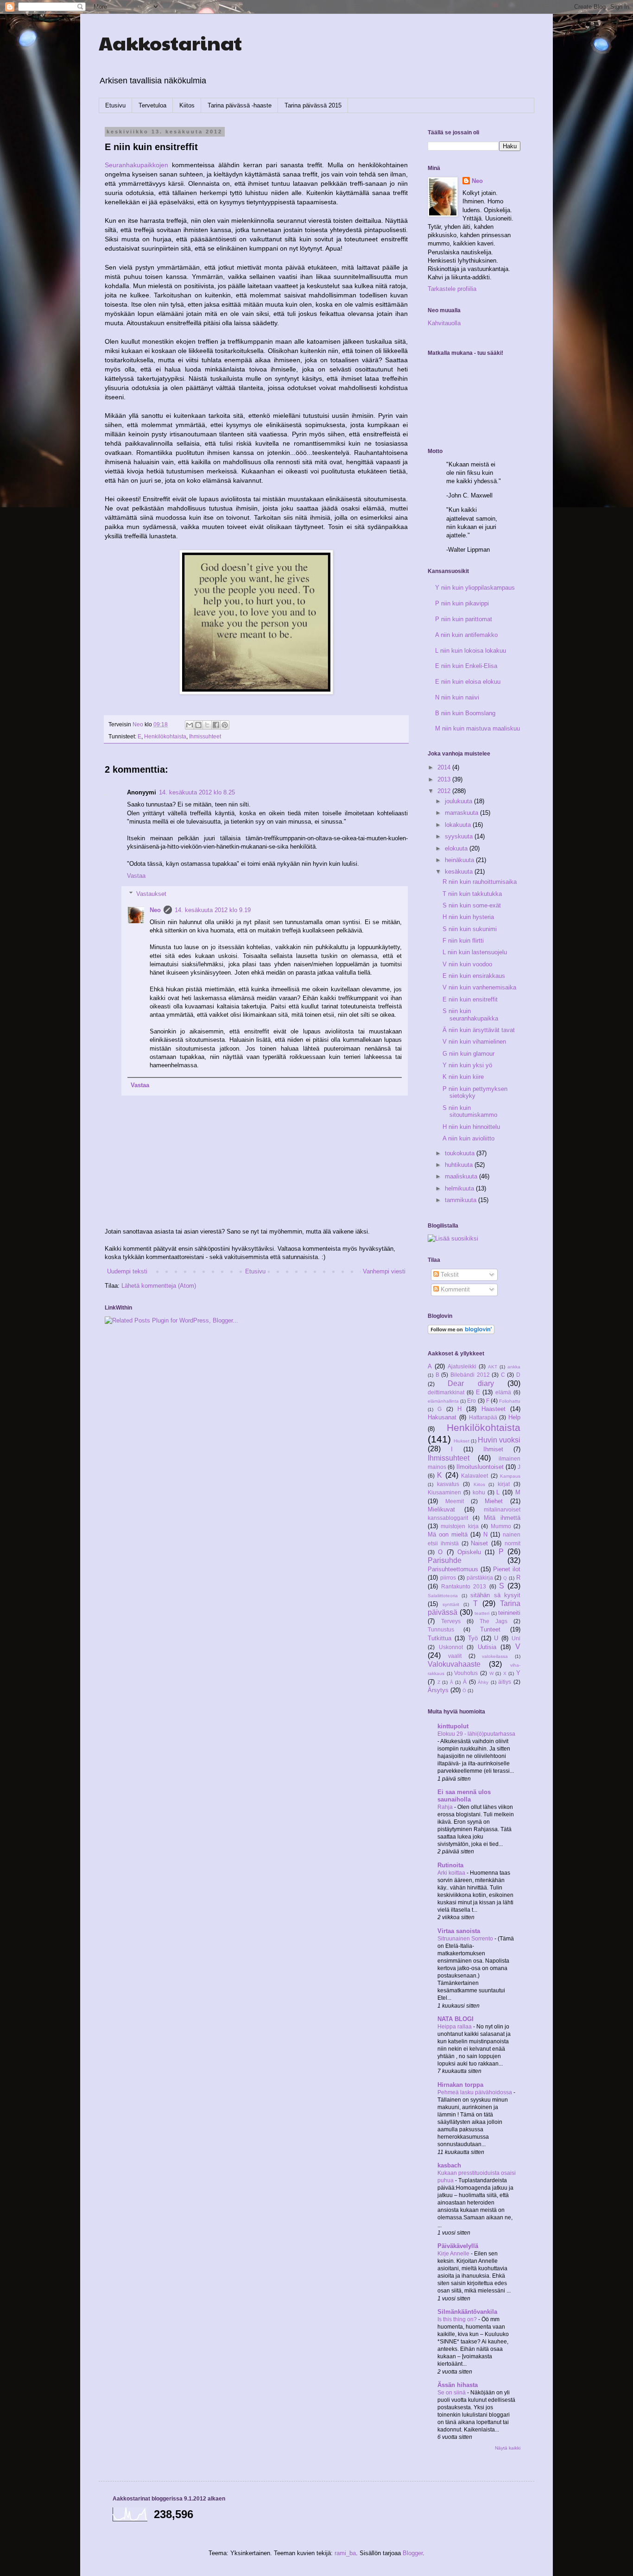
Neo (155, 910)
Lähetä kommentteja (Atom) (159, 1286)
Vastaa (136, 876)
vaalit (455, 1656)
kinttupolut (453, 1726)
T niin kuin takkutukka (472, 894)
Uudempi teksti (127, 1271)
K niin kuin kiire (463, 1077)
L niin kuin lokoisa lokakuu (471, 651)
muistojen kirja (459, 1526)
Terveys (451, 1621)
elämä (503, 1392)
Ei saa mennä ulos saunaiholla (464, 1796)
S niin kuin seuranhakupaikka (470, 1015)
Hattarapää (483, 1417)
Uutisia (487, 1647)
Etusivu (115, 105)
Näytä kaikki (508, 2448)
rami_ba (345, 2553)
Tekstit (449, 1275)
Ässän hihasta (458, 2385)
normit (513, 1543)
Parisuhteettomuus (453, 1569)
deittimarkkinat (446, 1392)
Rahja (446, 1807)
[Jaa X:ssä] (207, 725)
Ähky (483, 1682)
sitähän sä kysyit (495, 1595)
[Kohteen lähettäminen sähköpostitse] (190, 725)
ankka (514, 1367)
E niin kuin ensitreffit (470, 999)
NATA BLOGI (456, 2019)
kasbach (449, 2165)
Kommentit (454, 1289)
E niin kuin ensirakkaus (474, 976)
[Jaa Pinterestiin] (225, 725)
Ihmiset (493, 1449)
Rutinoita (450, 1865)
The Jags (494, 1621)
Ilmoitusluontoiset (480, 1467)
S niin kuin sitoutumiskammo (470, 1112)
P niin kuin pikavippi (462, 603)
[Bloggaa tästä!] (198, 725)
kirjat (504, 1484)
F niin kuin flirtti (463, 941)
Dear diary (471, 1383)
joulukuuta (459, 801)
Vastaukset (151, 893)
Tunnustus (441, 1629)
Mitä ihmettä (502, 1518)
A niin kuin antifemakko (466, 635)
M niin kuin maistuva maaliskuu (478, 728)
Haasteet (494, 1409)
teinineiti (509, 1613)
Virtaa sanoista (459, 1931)
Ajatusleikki (462, 1366)
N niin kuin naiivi (457, 697)
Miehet (494, 1501)
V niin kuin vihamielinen (474, 1042)
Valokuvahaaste (454, 1664)
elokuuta (457, 848)
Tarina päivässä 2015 (313, 105)
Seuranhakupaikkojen (138, 165)
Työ (473, 1638)
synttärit (451, 1604)
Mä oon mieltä (448, 1534)
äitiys (505, 1682)
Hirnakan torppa (460, 2085)
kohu (479, 1492)
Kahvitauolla (444, 323)
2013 (445, 779)
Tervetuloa (152, 105)
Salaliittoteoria (443, 1596)
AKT (493, 1367)
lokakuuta (459, 825)
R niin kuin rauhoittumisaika (480, 882)
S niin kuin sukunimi (470, 929)
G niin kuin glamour (468, 1054)
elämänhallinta (443, 1401)
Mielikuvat (441, 1509)
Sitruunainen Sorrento (466, 1939)
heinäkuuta (460, 860)
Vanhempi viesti (384, 1271)
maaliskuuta (462, 1176)
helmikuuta (460, 1188)
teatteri (482, 1613)
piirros (448, 1578)
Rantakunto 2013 (464, 1586)
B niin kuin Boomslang (465, 713)
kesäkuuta (460, 872)
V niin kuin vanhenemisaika (479, 987)
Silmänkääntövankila (467, 2312)
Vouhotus (466, 1673)
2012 (445, 791)
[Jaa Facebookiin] (216, 725)
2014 (445, 767)
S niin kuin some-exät (472, 905)
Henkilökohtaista (165, 736)
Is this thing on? (458, 2319)
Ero (472, 1401)
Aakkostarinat (170, 42)
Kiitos (187, 105)
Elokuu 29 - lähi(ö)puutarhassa (476, 1734)
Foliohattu (510, 1401)
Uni (516, 1638)
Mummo (501, 1526)
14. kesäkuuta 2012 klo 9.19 (213, 910)
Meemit (455, 1501)
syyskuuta (460, 836)
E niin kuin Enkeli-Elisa (466, 666)
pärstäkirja (480, 1578)
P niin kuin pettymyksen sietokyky (475, 1093)
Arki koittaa (452, 1873)
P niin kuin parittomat (464, 619)
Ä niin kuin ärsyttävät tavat (479, 1030)
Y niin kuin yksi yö (467, 1065)
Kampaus (510, 1476)
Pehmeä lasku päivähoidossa (475, 2092)
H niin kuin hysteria (468, 917)
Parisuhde (445, 1560)
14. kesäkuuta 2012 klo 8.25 (197, 792)
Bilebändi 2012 (470, 1375)
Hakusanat (442, 1417)
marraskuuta (462, 813)
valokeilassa (495, 1656)
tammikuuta (462, 1200)
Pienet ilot (507, 1569)
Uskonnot (451, 1647)
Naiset (479, 1543)
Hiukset (462, 1441)
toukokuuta (461, 1153)
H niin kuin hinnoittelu (471, 1127)
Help (514, 1417)
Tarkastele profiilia (452, 289)
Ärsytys (438, 1690)
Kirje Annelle (454, 2254)
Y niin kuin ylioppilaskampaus (475, 588)
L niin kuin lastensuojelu (475, 952)
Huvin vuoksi (499, 1440)
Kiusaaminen (444, 1492)
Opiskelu (469, 1552)
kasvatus (448, 1484)
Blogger (413, 2553)
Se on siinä (452, 2393)
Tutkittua (440, 1638)
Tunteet (490, 1629)
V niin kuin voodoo (467, 964)
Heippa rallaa (455, 2027)
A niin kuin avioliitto (468, 1138)
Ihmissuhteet (205, 736)
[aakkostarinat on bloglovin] (461, 1332)
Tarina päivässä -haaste (240, 105)
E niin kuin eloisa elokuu (468, 682)
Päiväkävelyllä (458, 2246)
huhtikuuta (460, 1165)
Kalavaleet (475, 1476)
